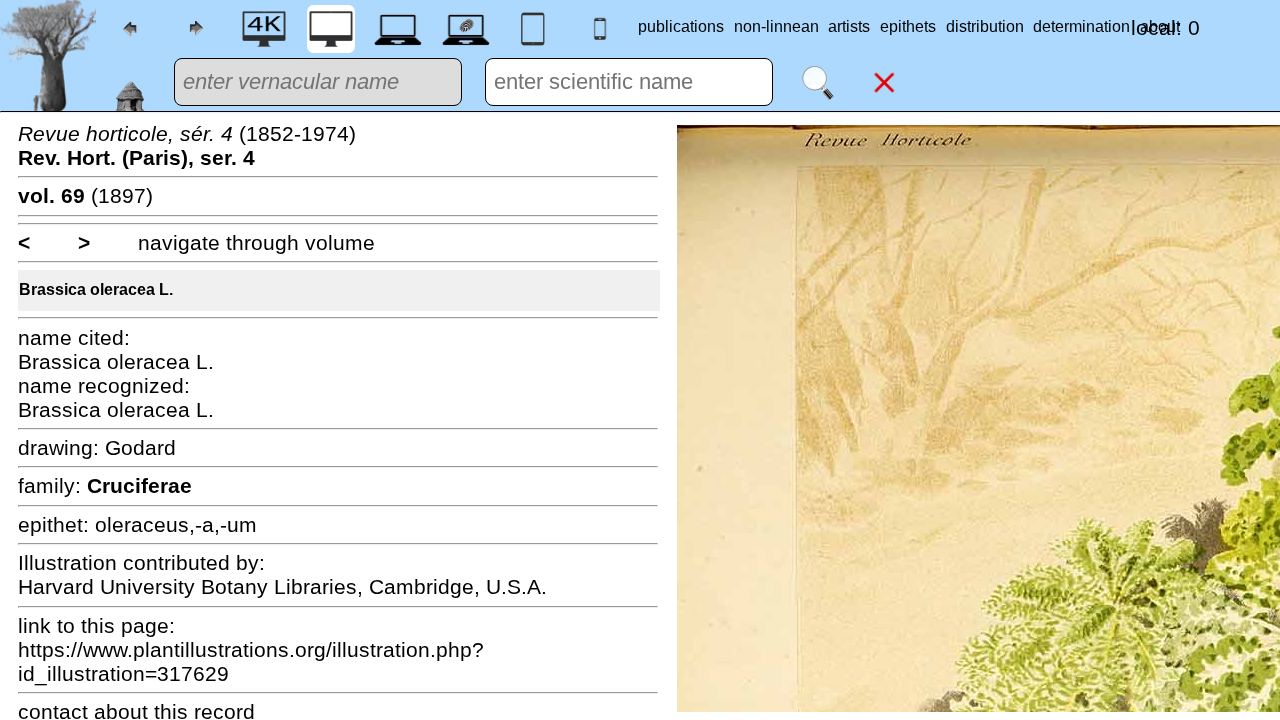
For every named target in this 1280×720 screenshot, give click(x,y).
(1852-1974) (187, 145)
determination (1081, 26)
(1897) (85, 195)
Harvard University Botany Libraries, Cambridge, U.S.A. (282, 586)
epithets (908, 26)
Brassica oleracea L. (96, 289)
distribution (985, 26)
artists (849, 26)
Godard (140, 447)
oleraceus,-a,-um (176, 524)
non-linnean (776, 26)
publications (681, 26)
